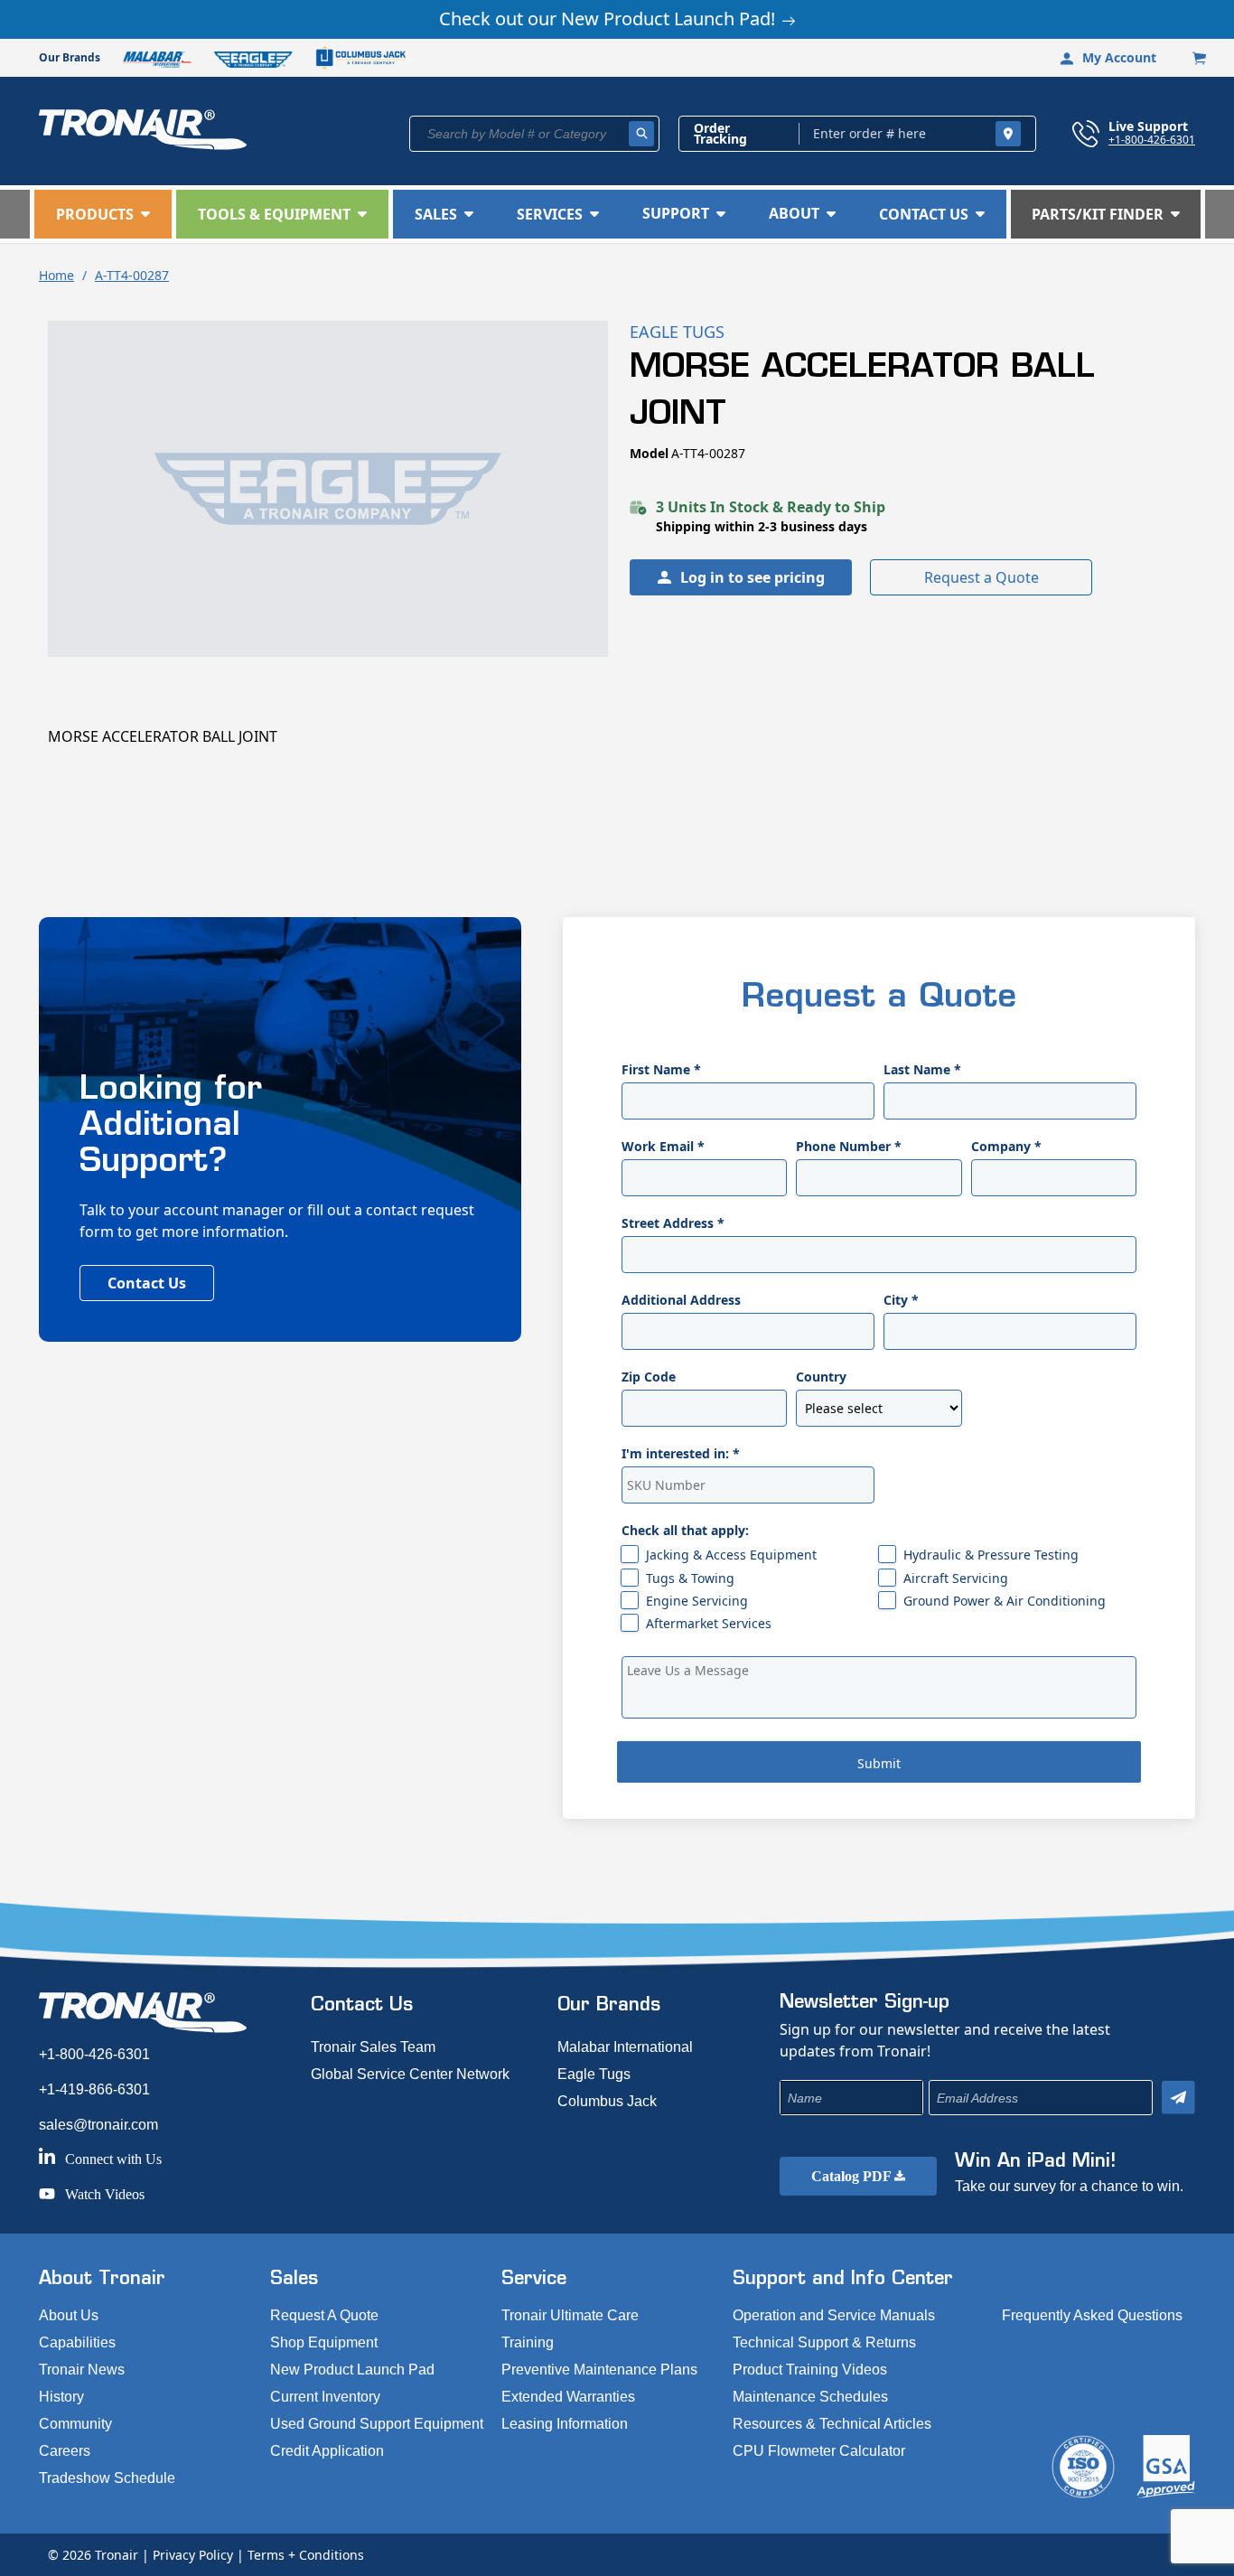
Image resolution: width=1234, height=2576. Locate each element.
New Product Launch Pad (352, 2370)
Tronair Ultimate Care (570, 2315)
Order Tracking (720, 134)
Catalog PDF (853, 2176)
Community (75, 2424)
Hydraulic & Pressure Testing (991, 1555)
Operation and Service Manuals (834, 2315)
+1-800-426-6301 (1152, 139)
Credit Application (327, 2451)
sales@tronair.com (98, 2125)
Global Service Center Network (410, 2074)
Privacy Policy (193, 2555)
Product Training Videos (810, 2370)
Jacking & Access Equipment (731, 1555)
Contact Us (147, 1283)
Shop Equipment (324, 2342)
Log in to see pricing (753, 577)
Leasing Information (565, 2424)
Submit (879, 1763)
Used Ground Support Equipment (377, 2424)
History (61, 2397)
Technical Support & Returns (824, 2342)
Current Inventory (325, 2397)
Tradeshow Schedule (107, 2478)
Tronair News (82, 2370)
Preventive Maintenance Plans (599, 2370)
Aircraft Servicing (956, 1578)
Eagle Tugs (594, 2074)
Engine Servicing (697, 1601)
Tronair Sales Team (373, 2047)
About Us (69, 2315)
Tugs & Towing (690, 1578)
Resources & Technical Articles (832, 2424)
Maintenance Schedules (810, 2397)
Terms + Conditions (306, 2555)
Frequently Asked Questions (1092, 2315)
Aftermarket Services (709, 1623)
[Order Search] (1008, 134)
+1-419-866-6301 (94, 2089)
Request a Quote (982, 577)
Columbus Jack (607, 2101)
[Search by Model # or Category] (641, 134)
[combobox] (534, 134)
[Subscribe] (1178, 2098)
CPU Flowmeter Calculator (819, 2451)
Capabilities (77, 2342)
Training (528, 2342)
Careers (65, 2451)
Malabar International (625, 2047)
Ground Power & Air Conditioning (1005, 1601)
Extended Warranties (568, 2397)
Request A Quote (324, 2315)
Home (56, 275)
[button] (103, 214)
